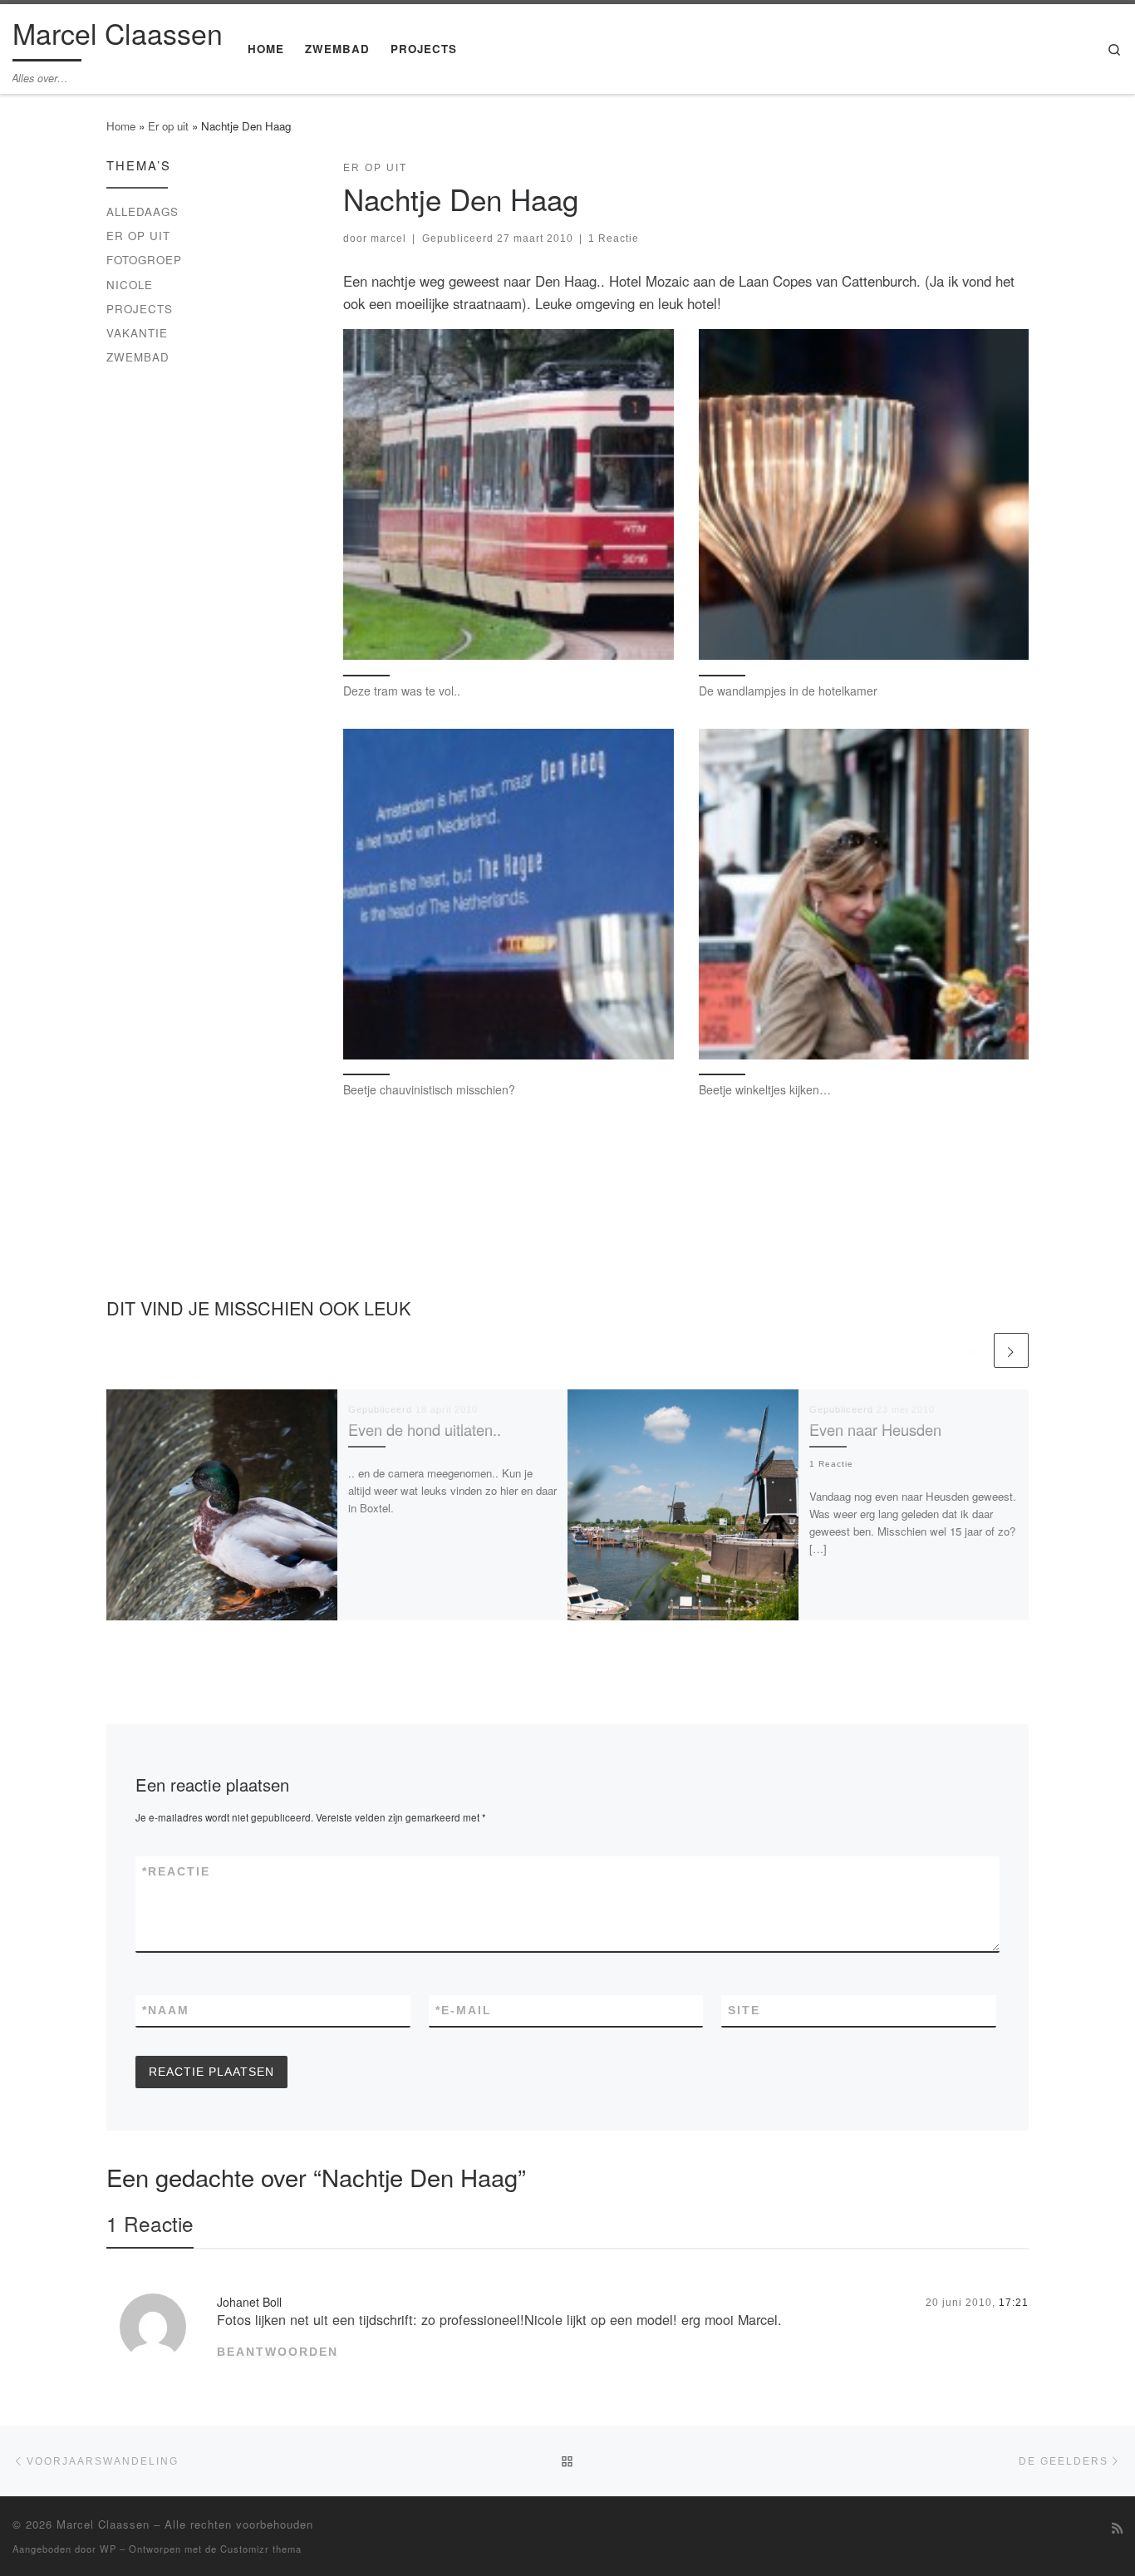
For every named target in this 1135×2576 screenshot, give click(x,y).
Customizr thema (261, 2549)
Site (744, 2010)
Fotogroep (144, 260)
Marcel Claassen (103, 2524)
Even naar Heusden (875, 1429)
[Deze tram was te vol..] (509, 494)
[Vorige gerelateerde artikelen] (973, 1350)
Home (121, 126)
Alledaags (142, 211)
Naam (166, 2010)
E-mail (464, 2010)
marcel (388, 238)
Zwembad (138, 357)
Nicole (130, 285)
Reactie (176, 1871)
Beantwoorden (278, 2352)
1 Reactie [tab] (150, 2223)
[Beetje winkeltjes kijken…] (864, 894)
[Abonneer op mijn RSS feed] (1117, 2528)
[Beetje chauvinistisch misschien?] (509, 894)
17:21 (1014, 2302)
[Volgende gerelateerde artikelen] (1011, 1350)
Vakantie (137, 333)
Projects (140, 309)
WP (108, 2549)
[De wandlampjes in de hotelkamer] (864, 494)
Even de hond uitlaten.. (425, 1429)
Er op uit (168, 126)
